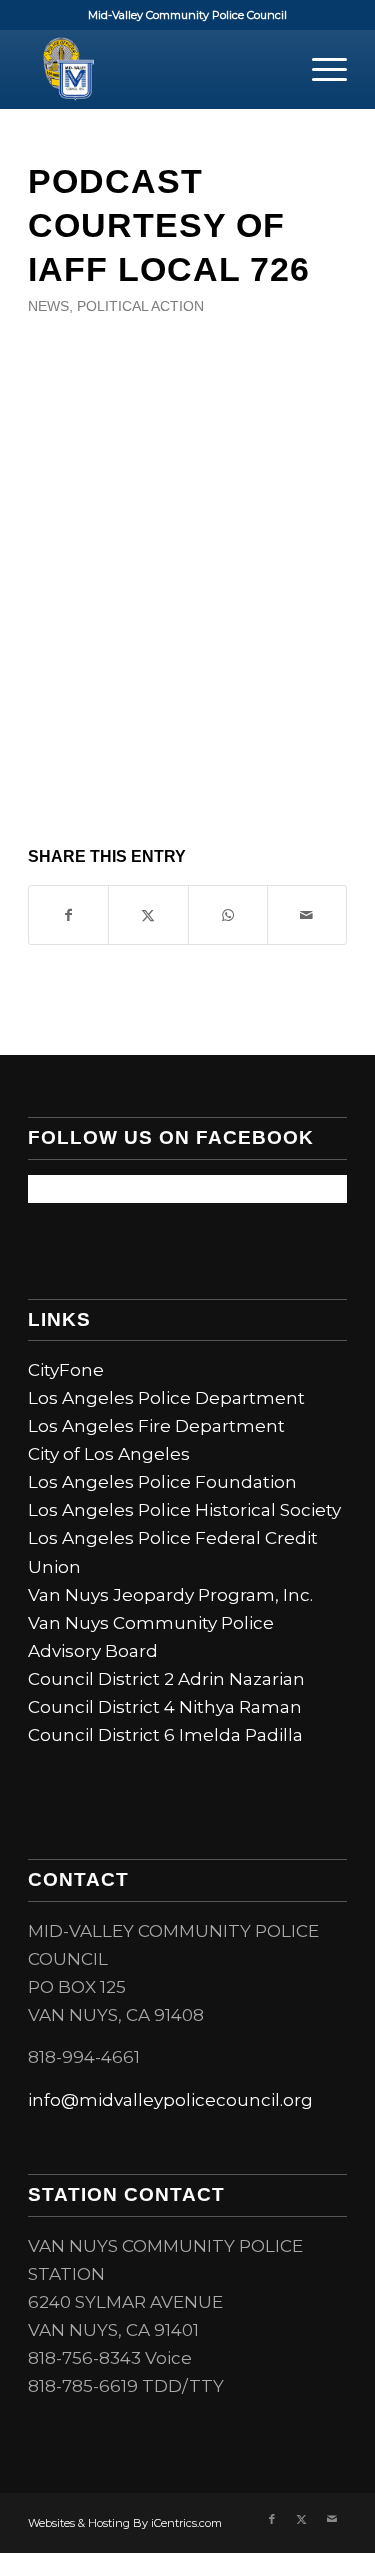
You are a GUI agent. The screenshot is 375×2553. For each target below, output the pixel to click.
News (48, 306)
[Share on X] (148, 915)
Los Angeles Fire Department (156, 1426)
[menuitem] (319, 69)
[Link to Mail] (332, 2519)
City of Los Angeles (109, 1454)
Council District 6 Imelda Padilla (165, 1735)
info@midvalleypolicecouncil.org (170, 2100)
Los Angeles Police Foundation (162, 1482)
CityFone (66, 1370)
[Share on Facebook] (68, 915)
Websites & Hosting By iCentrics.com (125, 2523)
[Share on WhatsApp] (228, 915)
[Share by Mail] (307, 915)
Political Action (140, 306)
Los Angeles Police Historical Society (184, 1510)
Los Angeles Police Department (166, 1398)
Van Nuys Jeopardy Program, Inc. (170, 1595)
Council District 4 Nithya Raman (165, 1707)
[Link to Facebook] (272, 2519)
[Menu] (319, 69)
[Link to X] (302, 2519)
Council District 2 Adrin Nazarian (166, 1679)
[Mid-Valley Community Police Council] (155, 69)
